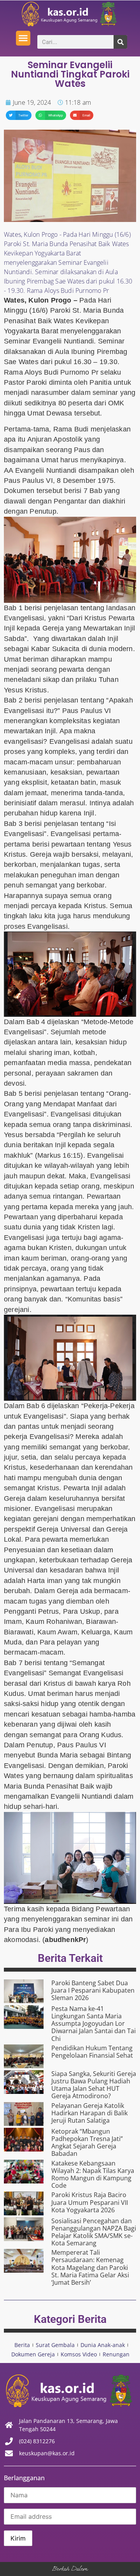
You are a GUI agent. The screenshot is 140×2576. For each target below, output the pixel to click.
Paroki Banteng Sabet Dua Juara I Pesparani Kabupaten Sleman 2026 (93, 1990)
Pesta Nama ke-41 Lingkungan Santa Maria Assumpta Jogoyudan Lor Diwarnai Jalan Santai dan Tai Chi (94, 2024)
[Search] (120, 42)
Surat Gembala (55, 2345)
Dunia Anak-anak (103, 2345)
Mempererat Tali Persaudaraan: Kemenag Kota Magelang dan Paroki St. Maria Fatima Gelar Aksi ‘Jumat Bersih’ (90, 2267)
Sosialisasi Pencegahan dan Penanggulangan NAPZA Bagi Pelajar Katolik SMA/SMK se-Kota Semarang (94, 2232)
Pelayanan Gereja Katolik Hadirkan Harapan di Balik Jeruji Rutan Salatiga (89, 2113)
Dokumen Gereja (33, 2354)
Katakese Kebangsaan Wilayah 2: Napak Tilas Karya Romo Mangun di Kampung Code (93, 2175)
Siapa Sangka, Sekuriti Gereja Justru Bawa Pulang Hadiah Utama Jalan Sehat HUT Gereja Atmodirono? (94, 2085)
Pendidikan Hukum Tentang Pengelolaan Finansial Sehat (92, 2052)
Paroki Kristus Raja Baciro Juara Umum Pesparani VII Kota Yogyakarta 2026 (90, 2202)
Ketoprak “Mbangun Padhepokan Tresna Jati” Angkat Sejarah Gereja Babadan (87, 2143)
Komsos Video (79, 2354)
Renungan (116, 2354)
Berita (22, 2345)
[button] (23, 38)
